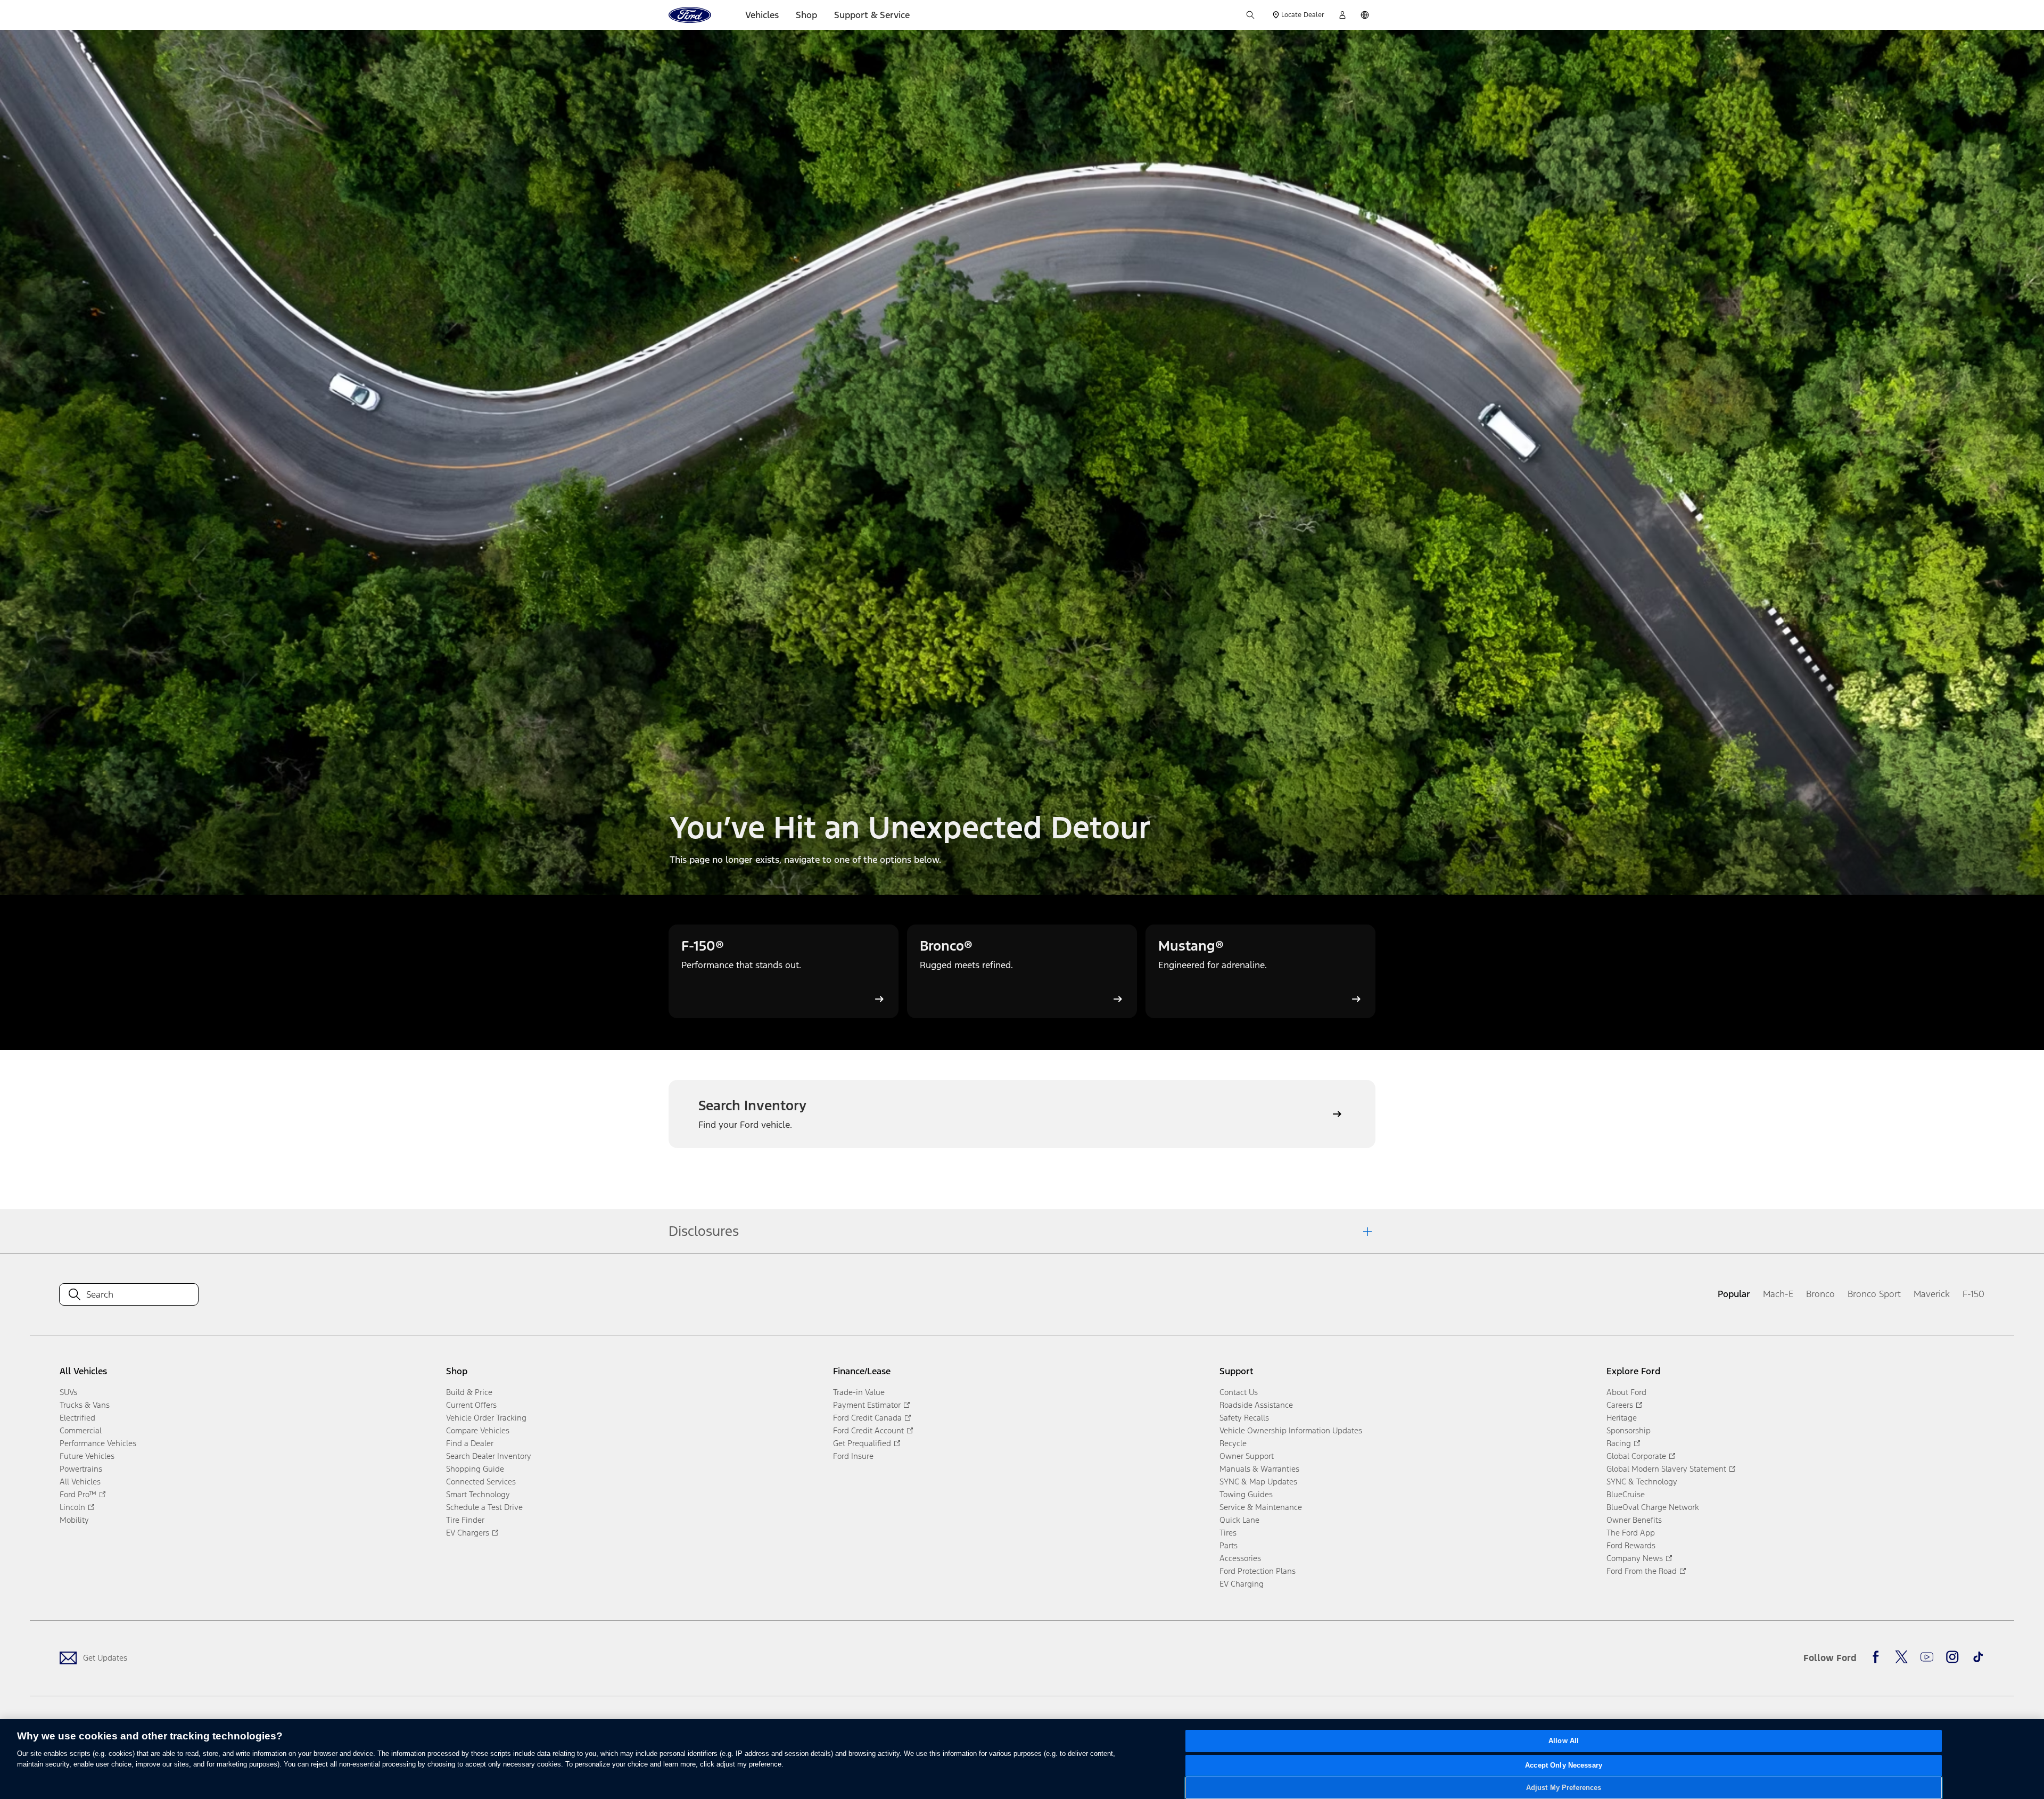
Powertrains (81, 1469)
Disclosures (704, 1231)
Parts (1229, 1545)
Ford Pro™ (78, 1494)
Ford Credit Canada (867, 1418)
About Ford (1626, 1392)
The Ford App (1631, 1533)
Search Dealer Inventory (489, 1456)
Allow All (1564, 1741)
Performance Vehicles (98, 1443)
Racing (1619, 1443)
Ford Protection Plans (1258, 1571)
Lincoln (72, 1507)
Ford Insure (853, 1456)
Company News (1635, 1558)
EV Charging (1242, 1584)
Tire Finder (465, 1520)
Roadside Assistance (1256, 1405)
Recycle (1233, 1443)
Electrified (77, 1418)
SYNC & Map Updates (1258, 1482)
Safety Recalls (1244, 1418)
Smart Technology (478, 1494)
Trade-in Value (859, 1392)
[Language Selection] (1365, 15)
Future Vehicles (87, 1456)
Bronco (1820, 1294)
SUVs (68, 1392)
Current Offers (471, 1405)
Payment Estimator (867, 1405)
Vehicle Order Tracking (486, 1418)
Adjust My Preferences (1564, 1788)
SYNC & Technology (1642, 1482)
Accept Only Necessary (1564, 1766)
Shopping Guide (475, 1469)
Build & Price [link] (469, 1392)
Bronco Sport (1874, 1294)
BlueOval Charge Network (1653, 1507)
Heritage (1622, 1418)
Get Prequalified (862, 1443)
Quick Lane (1239, 1520)
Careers (1620, 1405)
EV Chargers (468, 1533)
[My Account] (1342, 15)
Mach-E (1778, 1294)
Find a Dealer (470, 1443)
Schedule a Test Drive (484, 1507)
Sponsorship (1629, 1430)
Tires (1228, 1533)
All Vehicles (80, 1482)
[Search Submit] (1250, 15)
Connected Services (481, 1482)
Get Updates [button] (105, 1658)
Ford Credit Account (868, 1430)
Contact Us (1239, 1392)
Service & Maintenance (1261, 1507)
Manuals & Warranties (1259, 1469)
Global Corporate (1636, 1456)
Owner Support (1247, 1456)
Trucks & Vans (85, 1405)
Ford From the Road (1642, 1571)
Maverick (1932, 1294)
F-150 (1973, 1294)
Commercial (81, 1430)
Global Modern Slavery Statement (1666, 1469)
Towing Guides (1246, 1494)
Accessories (1240, 1558)
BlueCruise (1626, 1494)
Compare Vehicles (478, 1430)
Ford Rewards (1631, 1545)
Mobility (74, 1520)
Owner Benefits (1634, 1520)
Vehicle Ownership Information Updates (1291, 1430)
